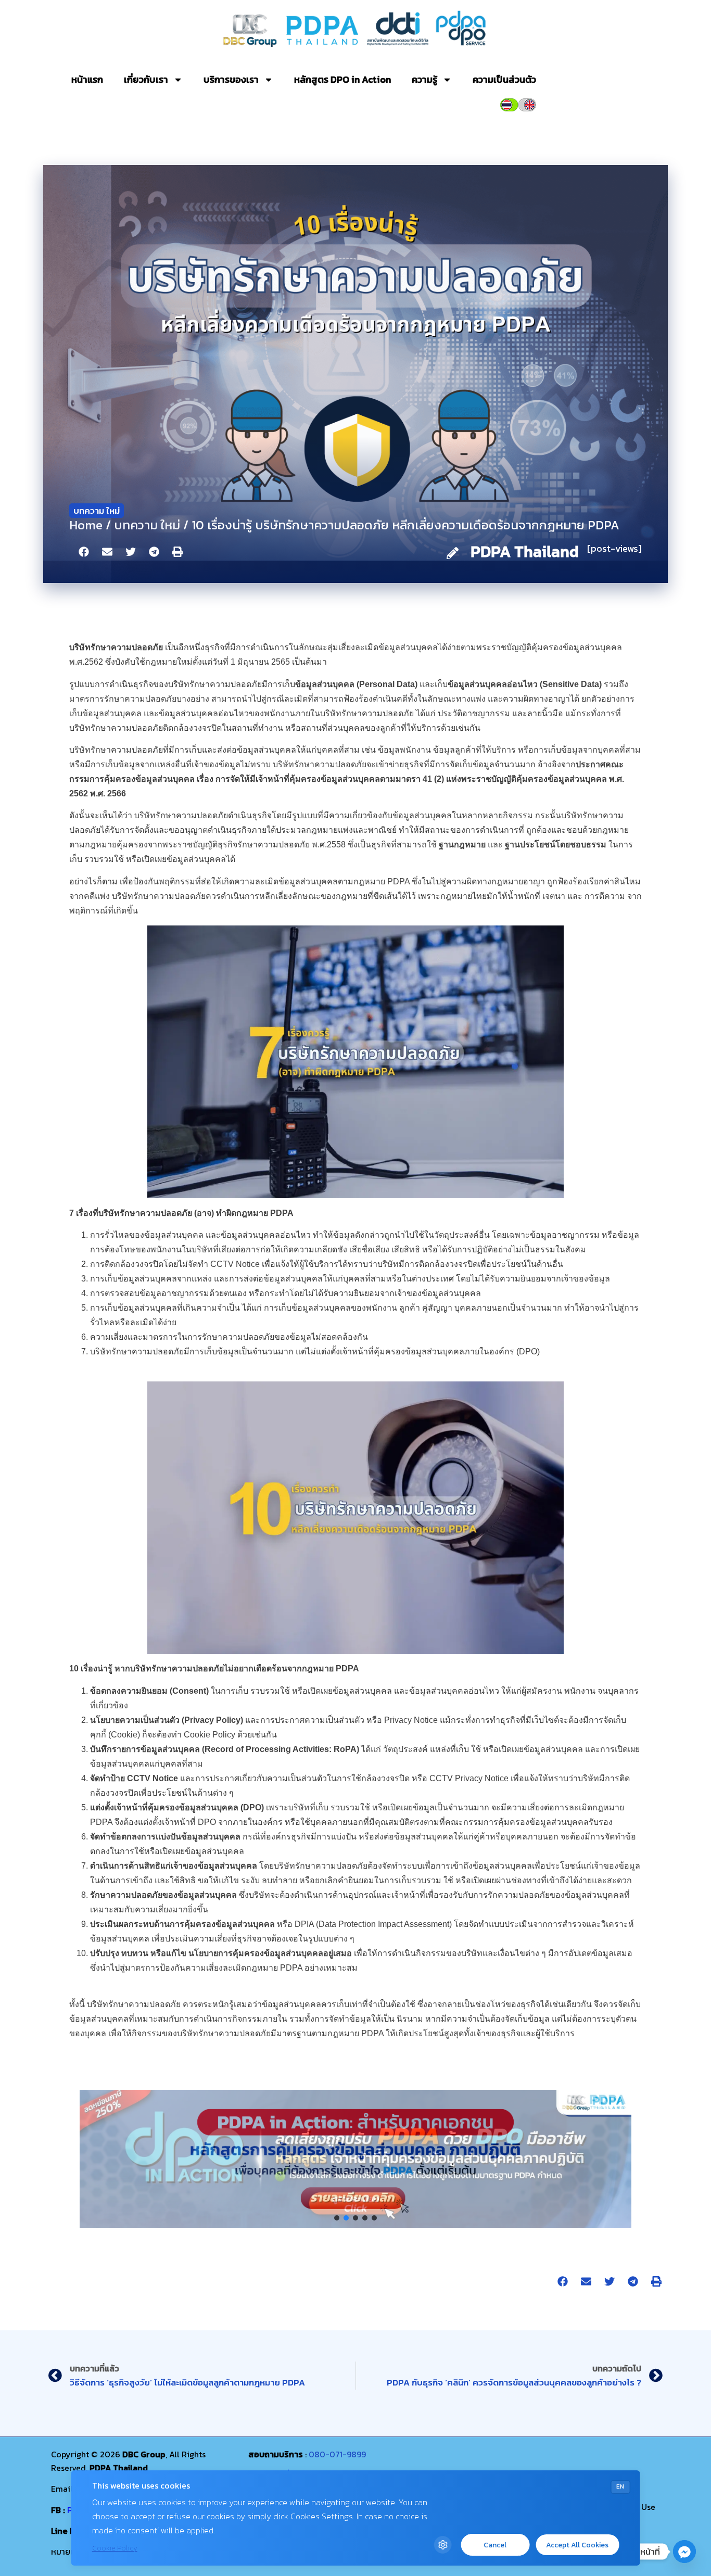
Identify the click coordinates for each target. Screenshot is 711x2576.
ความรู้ (424, 79)
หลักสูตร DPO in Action (342, 79)
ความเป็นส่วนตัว (504, 79)
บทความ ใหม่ (97, 511)
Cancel (495, 2545)
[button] (84, 552)
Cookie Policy (115, 2548)
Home (86, 525)
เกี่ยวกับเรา (146, 79)
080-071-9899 (337, 2454)
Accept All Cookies (577, 2545)
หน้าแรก (87, 79)
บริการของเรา (231, 79)
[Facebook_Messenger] (684, 2552)
